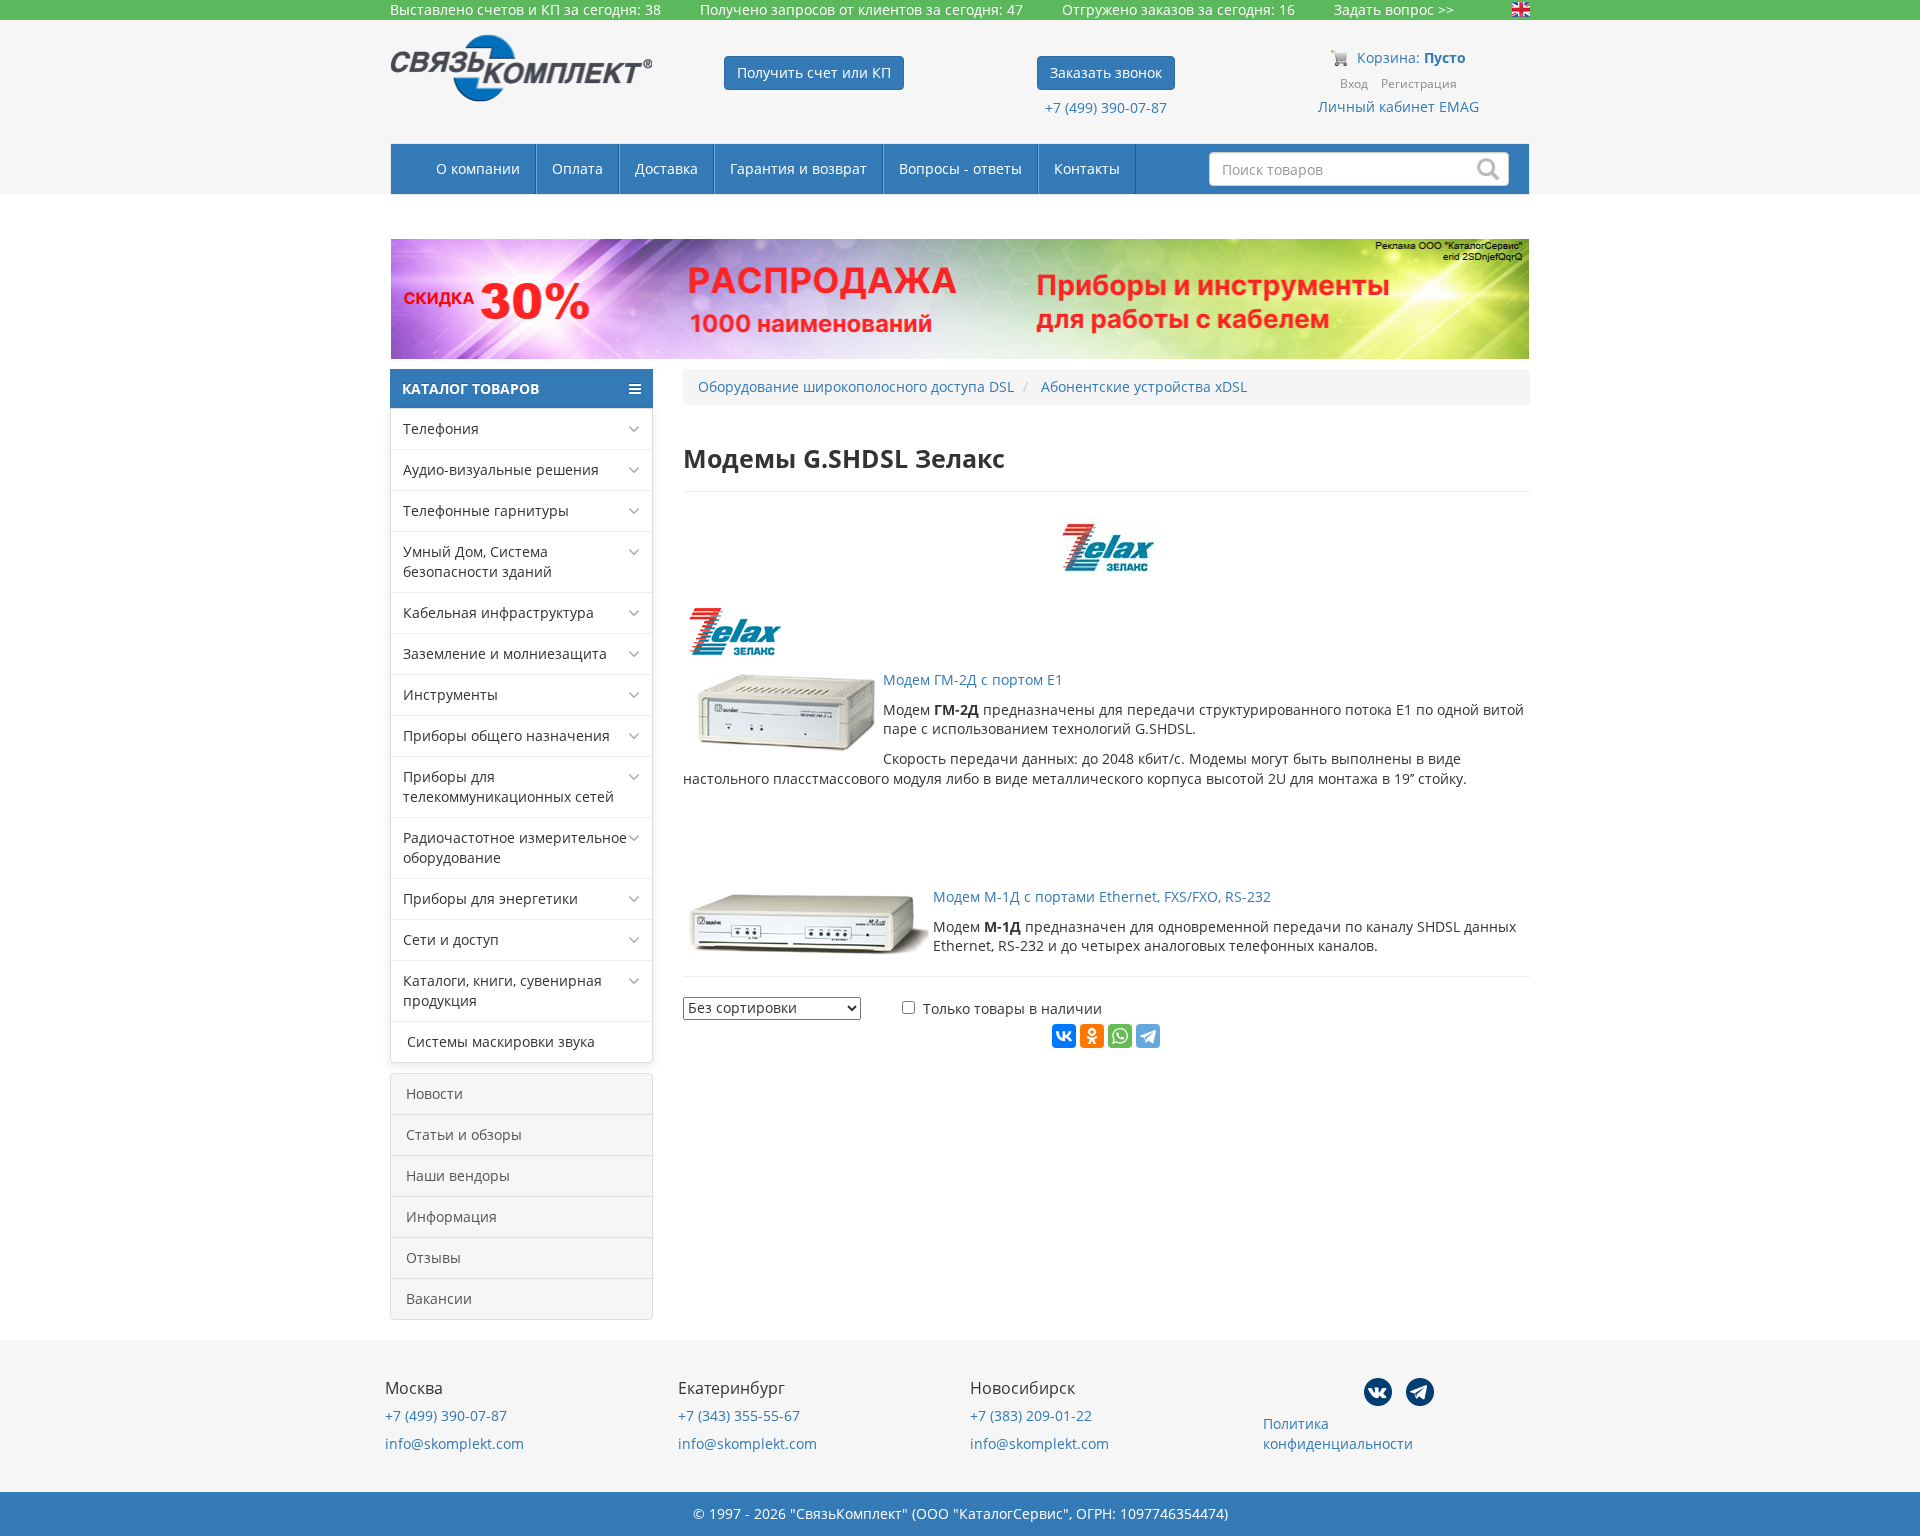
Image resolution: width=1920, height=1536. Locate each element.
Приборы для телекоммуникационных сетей (508, 786)
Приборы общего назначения (506, 735)
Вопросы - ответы (960, 168)
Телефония (441, 428)
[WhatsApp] (1120, 1036)
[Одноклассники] (1092, 1036)
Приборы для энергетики (490, 898)
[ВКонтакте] (1064, 1036)
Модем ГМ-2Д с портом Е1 (973, 679)
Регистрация (1419, 83)
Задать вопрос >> (1394, 9)
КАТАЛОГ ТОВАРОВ (470, 388)
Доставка (666, 168)
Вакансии (439, 1298)
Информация (451, 1216)
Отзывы (433, 1257)
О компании (478, 168)
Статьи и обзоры (464, 1134)
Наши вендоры (458, 1175)
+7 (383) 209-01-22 (1031, 1415)
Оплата (577, 168)
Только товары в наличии (1012, 1008)
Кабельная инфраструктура (498, 612)
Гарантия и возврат (798, 168)
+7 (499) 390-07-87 (1106, 107)
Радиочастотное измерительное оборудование (515, 847)
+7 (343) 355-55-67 (739, 1415)
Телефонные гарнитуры (486, 510)
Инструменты (450, 694)
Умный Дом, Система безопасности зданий (477, 561)
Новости (434, 1093)
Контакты (1087, 168)
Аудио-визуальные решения (501, 469)
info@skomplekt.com (454, 1443)
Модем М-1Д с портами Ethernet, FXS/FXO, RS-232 (1102, 896)
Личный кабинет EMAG (1398, 106)
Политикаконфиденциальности (1338, 1433)
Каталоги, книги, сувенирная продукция (502, 990)
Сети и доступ (451, 939)
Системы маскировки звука (499, 1041)
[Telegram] (1148, 1036)
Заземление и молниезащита (505, 653)
